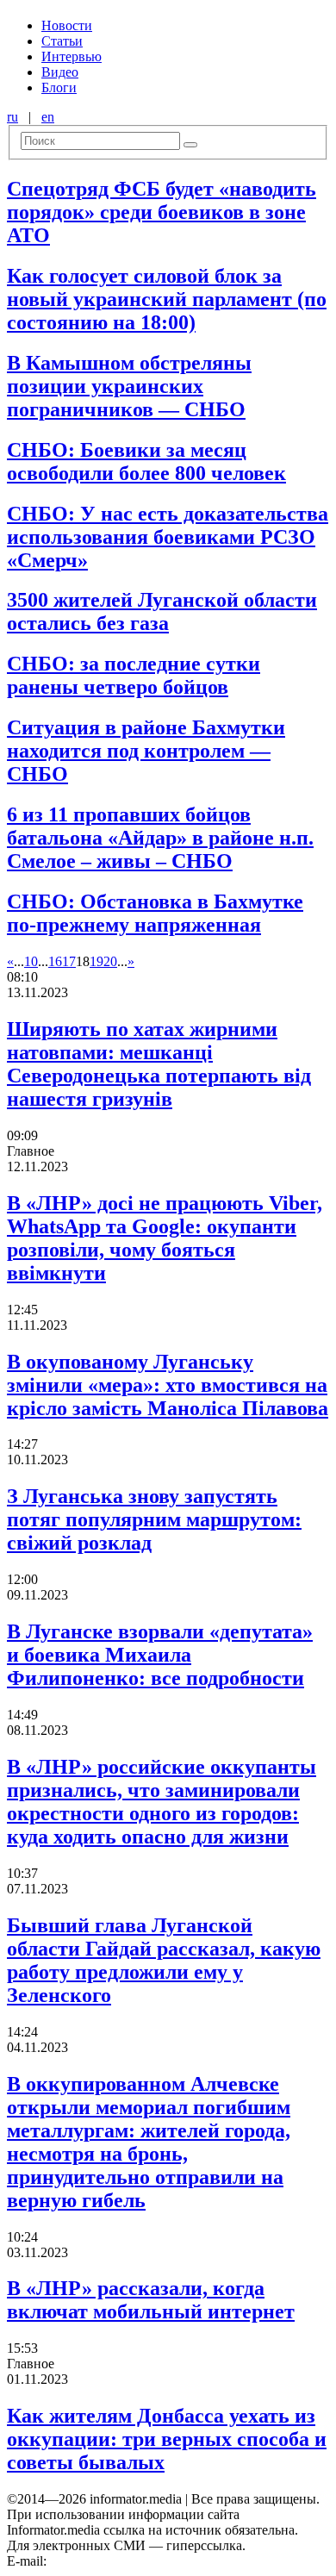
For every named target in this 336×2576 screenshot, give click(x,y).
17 (69, 961)
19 (96, 961)
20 (110, 961)
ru (12, 117)
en (48, 117)
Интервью (72, 56)
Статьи (62, 41)
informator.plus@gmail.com (126, 2561)
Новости (67, 25)
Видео (60, 72)
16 (55, 961)
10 (31, 961)
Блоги (59, 87)
